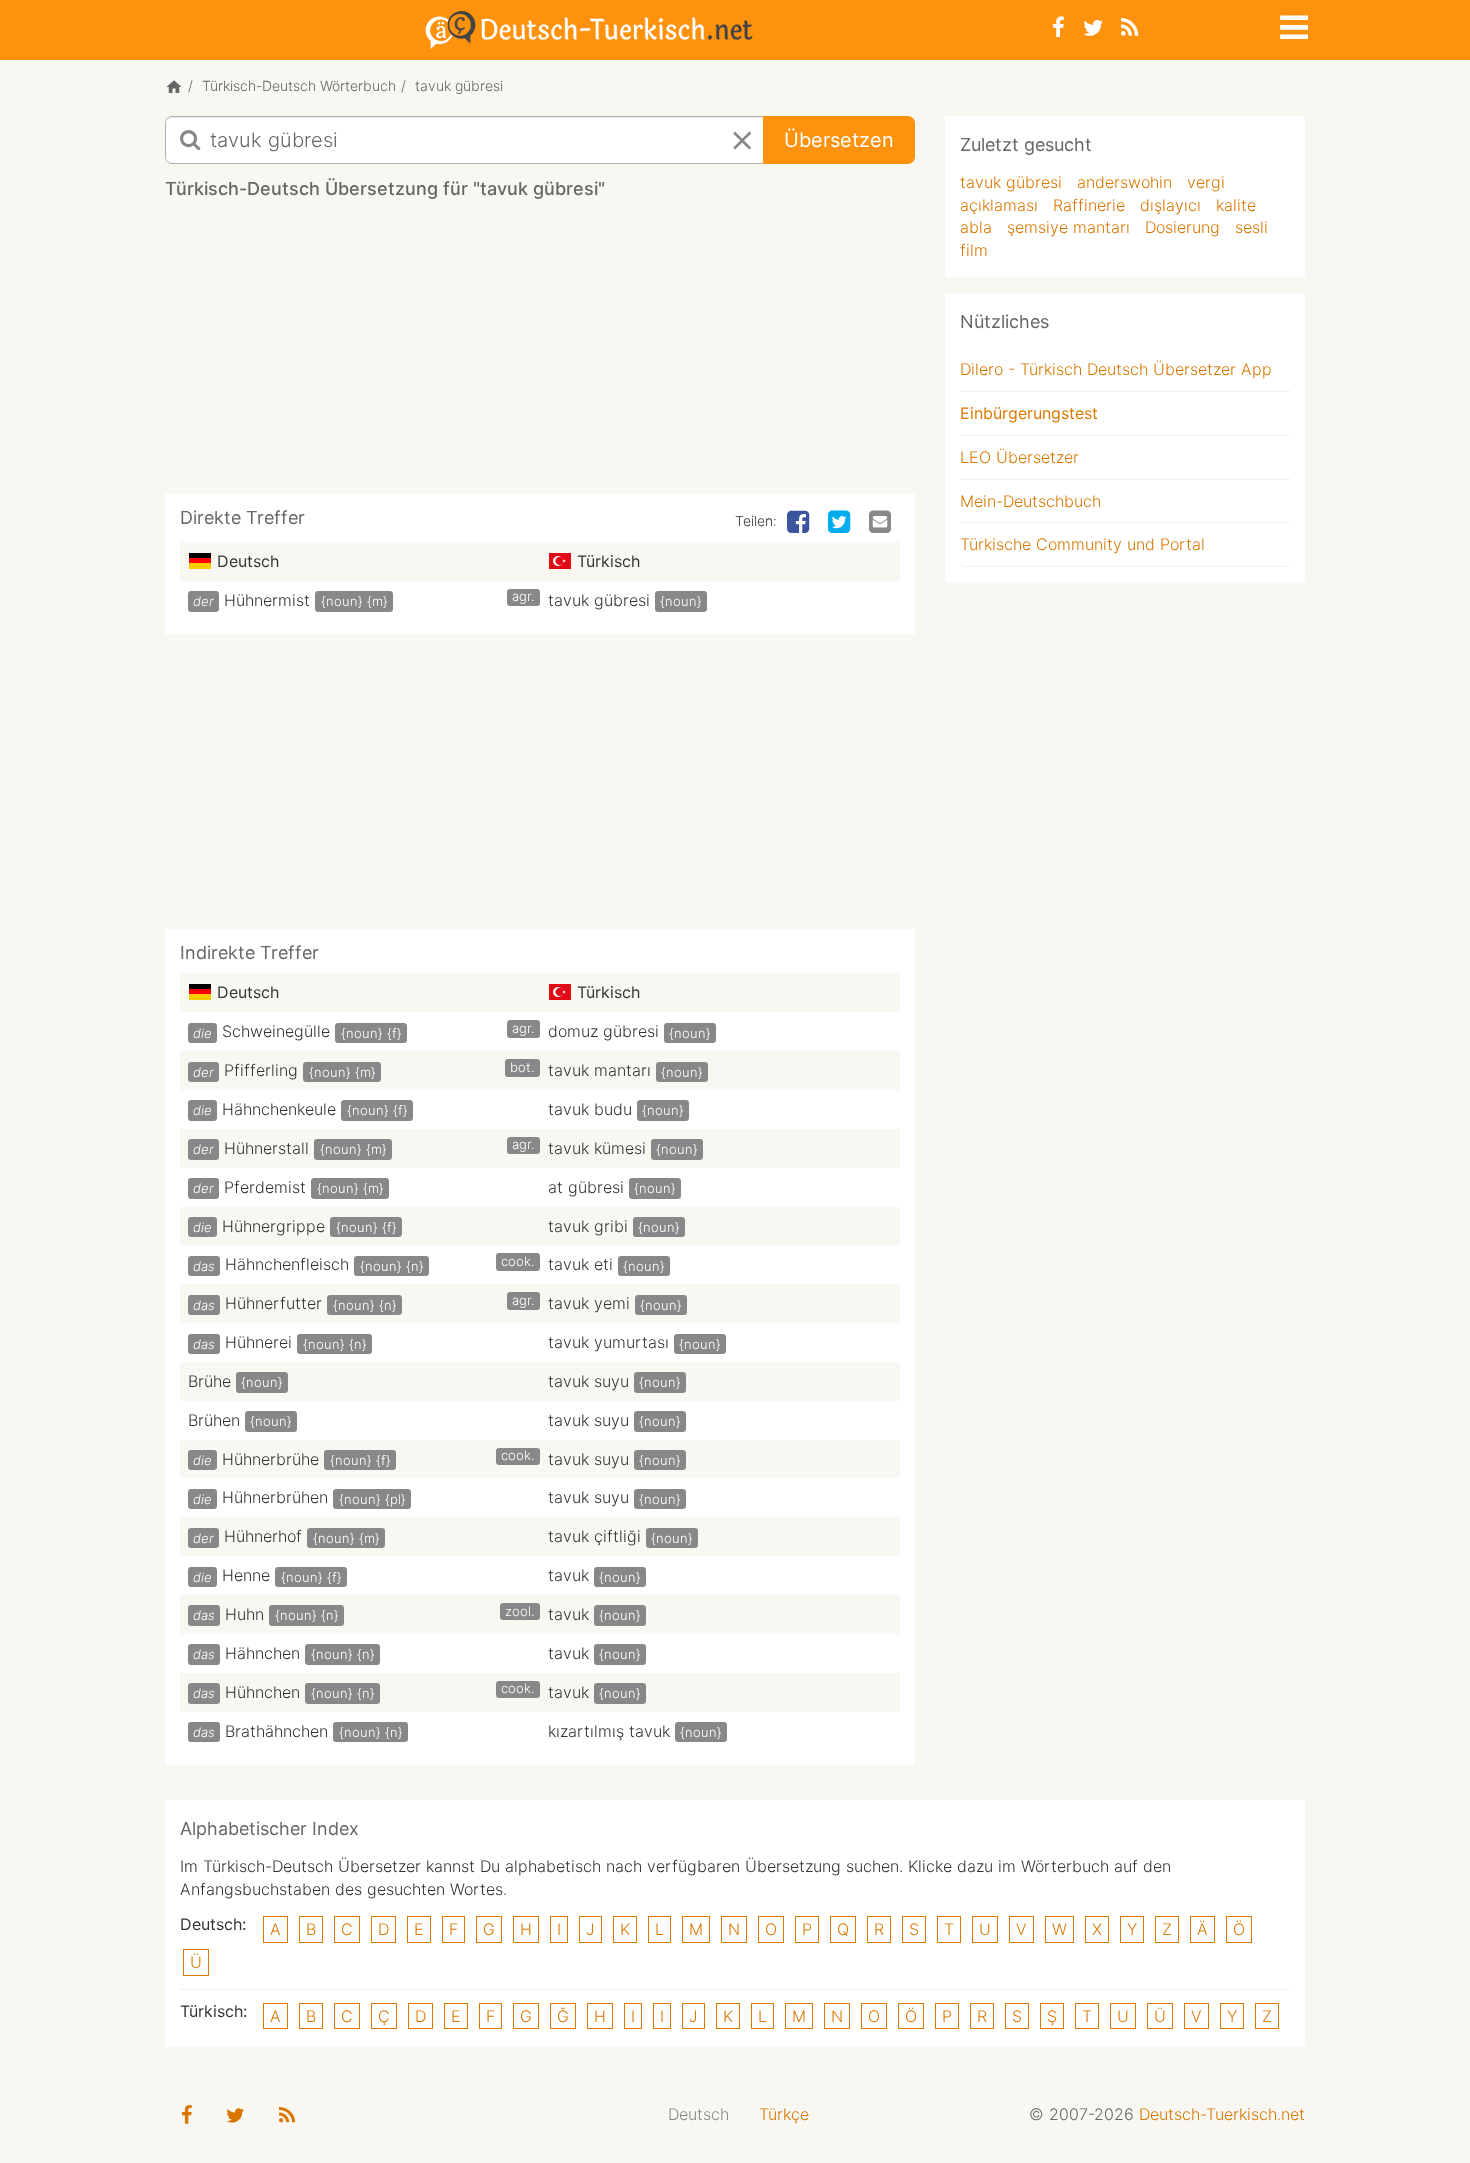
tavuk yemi (589, 1303)
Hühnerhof (263, 1536)
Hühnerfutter (273, 1303)
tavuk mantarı (599, 1070)
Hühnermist (267, 600)
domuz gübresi (603, 1031)
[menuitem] (698, 2114)
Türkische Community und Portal (1082, 544)
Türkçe (784, 2114)
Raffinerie (1089, 205)
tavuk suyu (588, 1381)
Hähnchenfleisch (287, 1264)
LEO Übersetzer (1019, 457)
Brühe (209, 1381)
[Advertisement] (540, 354)
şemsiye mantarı (1068, 227)
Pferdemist (265, 1187)
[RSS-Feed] (1129, 27)
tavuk (568, 1575)
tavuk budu (590, 1109)
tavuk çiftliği (594, 1536)
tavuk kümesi (597, 1148)
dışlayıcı (1170, 205)
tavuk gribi (588, 1226)
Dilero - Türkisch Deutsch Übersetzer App (1116, 369)
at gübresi (586, 1187)
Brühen (214, 1420)
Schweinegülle (276, 1031)
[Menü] (1292, 24)
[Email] (882, 523)
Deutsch (698, 2114)
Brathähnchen (276, 1731)
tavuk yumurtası (608, 1342)
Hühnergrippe (273, 1226)
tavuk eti (580, 1264)
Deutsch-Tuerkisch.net (1222, 2114)
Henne (246, 1575)
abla (976, 227)
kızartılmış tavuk (609, 1731)
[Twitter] (1093, 27)
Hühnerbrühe (270, 1459)
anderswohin (1124, 182)
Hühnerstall (266, 1148)
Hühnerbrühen (275, 1497)
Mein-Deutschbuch (1030, 501)
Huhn (244, 1614)
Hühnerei (258, 1342)
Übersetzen (839, 140)
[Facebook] (1058, 27)
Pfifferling (261, 1070)
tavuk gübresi (599, 600)
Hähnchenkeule (279, 1109)
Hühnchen (262, 1692)
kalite (1236, 205)
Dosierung (1182, 227)
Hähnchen (262, 1653)
